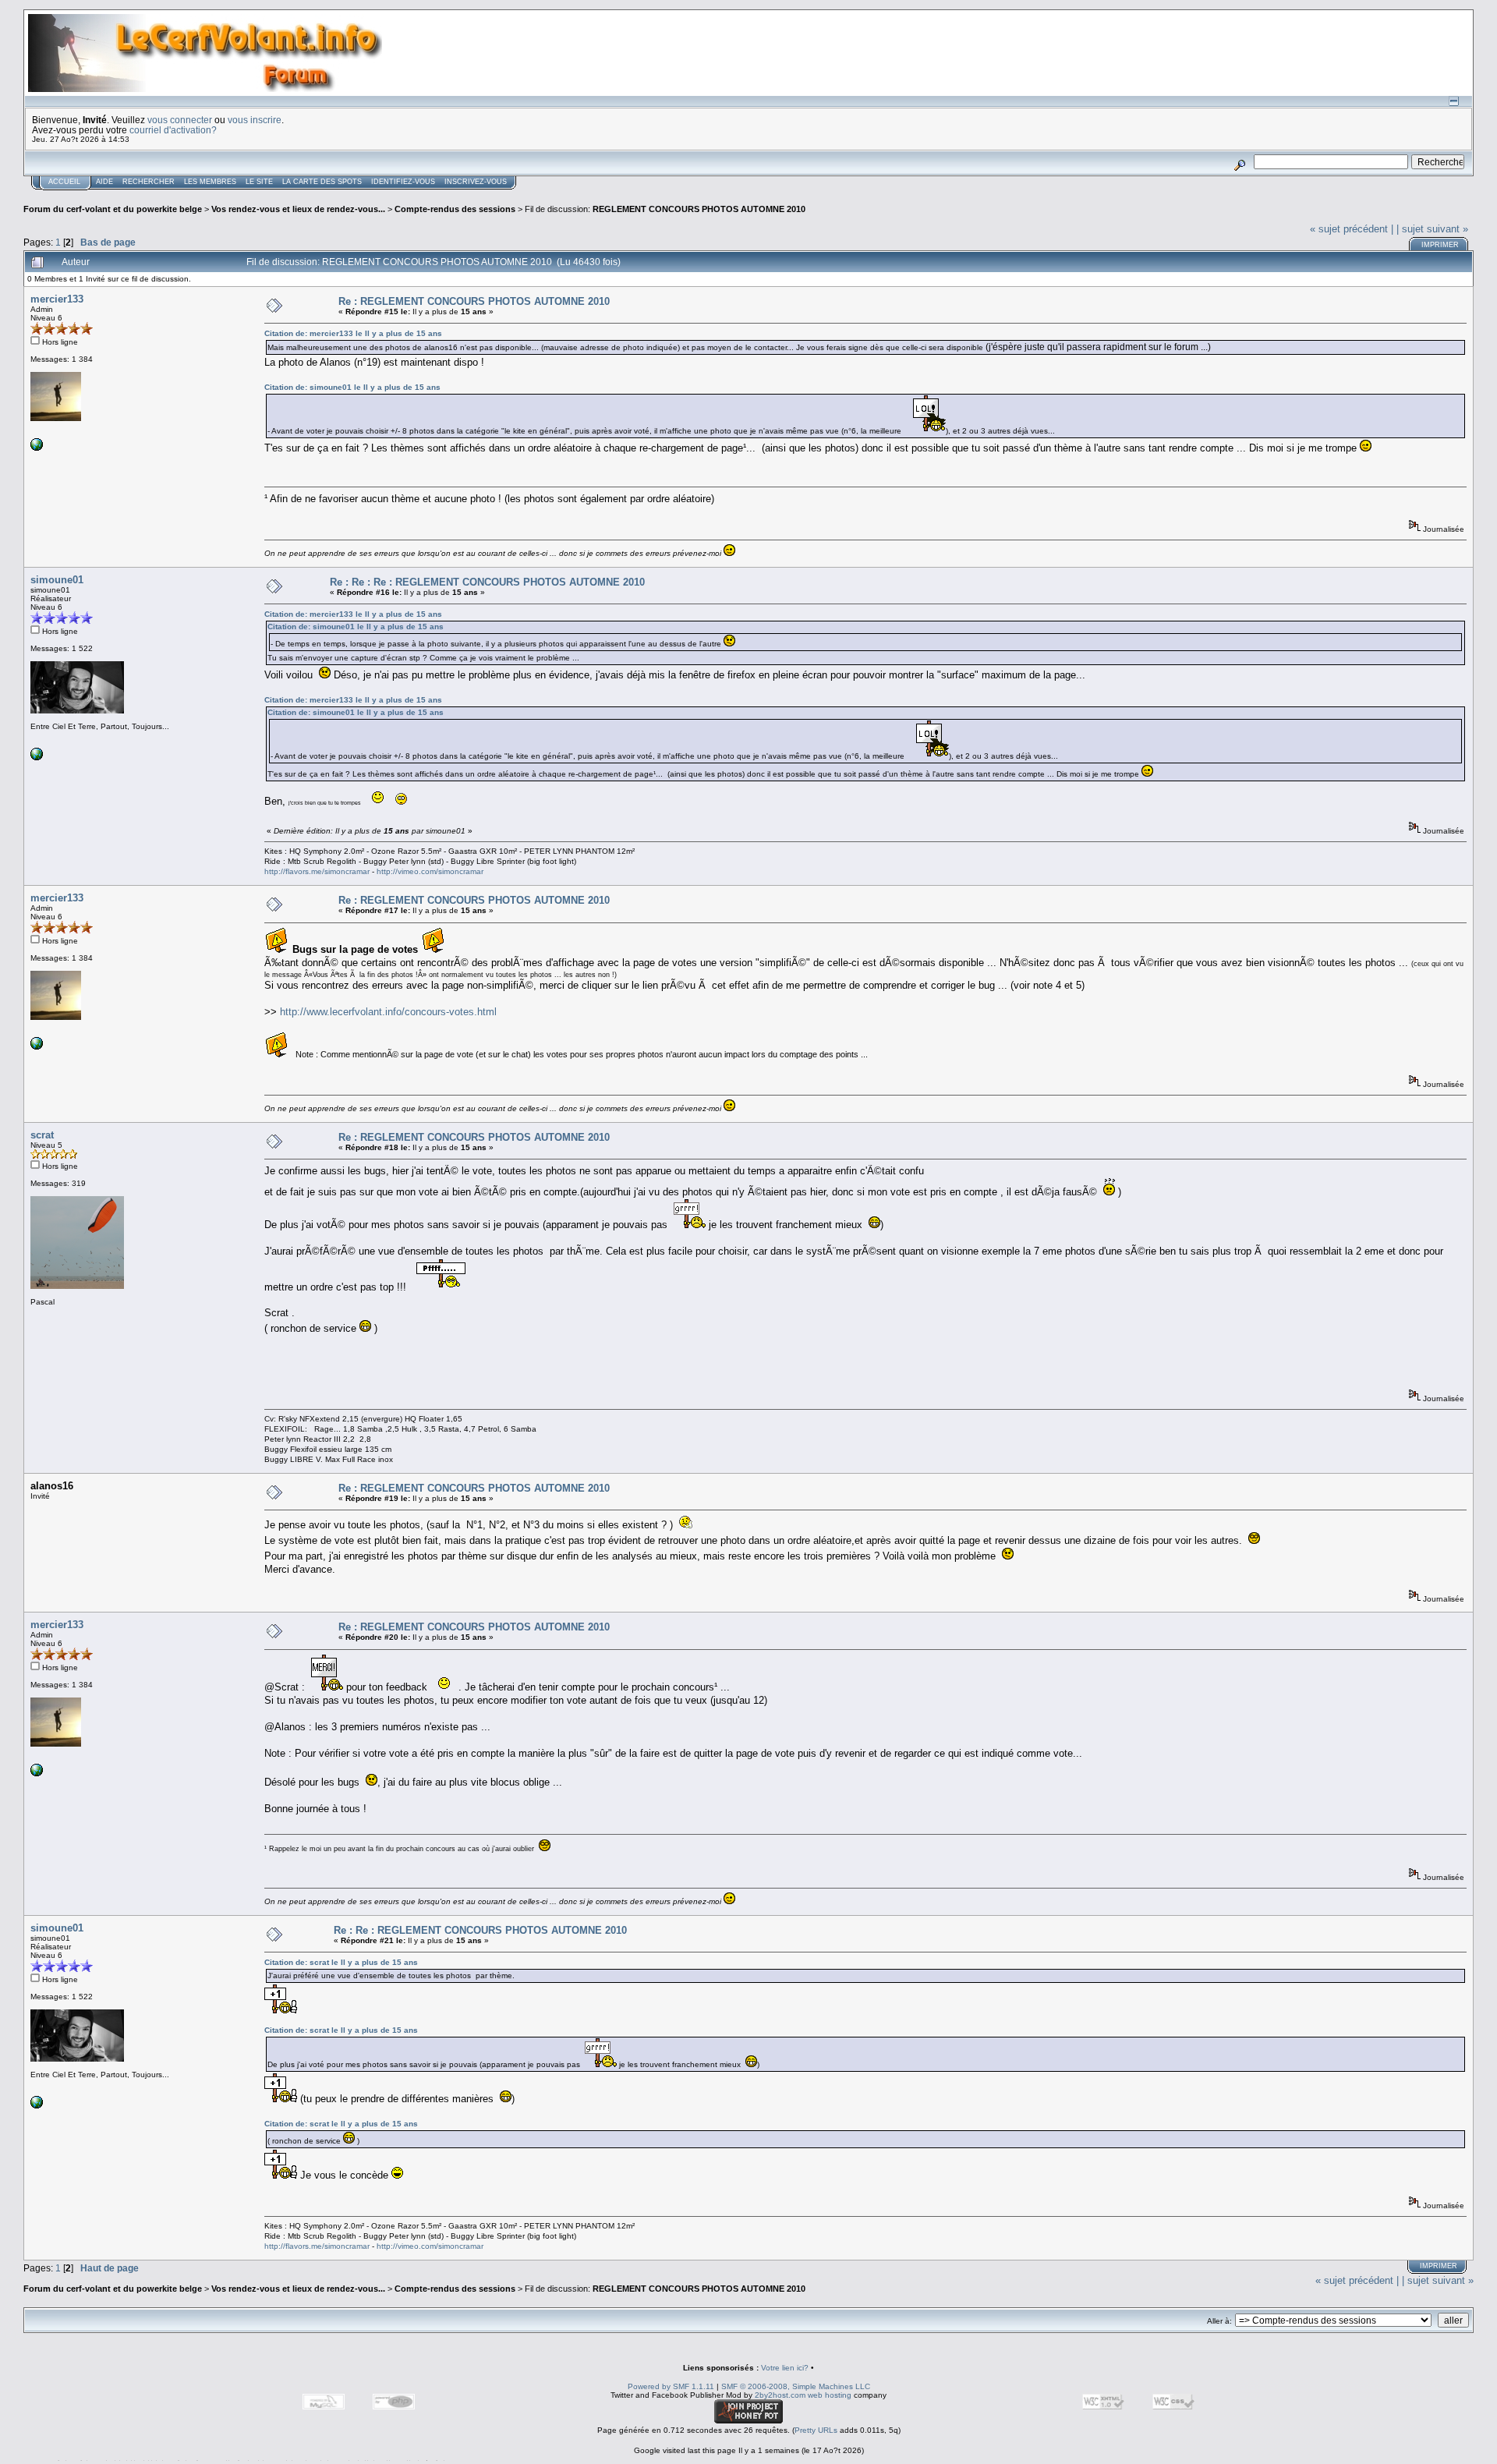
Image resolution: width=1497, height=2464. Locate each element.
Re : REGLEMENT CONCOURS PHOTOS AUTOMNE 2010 (474, 301)
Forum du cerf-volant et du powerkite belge (113, 209)
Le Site (259, 182)
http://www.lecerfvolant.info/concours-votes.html (388, 1012)
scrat (42, 1135)
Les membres (210, 182)
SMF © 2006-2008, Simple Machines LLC (796, 2386)
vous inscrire (255, 120)
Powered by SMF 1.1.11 (671, 2386)
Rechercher (149, 182)
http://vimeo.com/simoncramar (430, 871)
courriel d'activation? (173, 130)
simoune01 (57, 580)
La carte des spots (322, 182)
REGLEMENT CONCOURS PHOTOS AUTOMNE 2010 (699, 209)
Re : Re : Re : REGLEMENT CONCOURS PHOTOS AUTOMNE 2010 (487, 582)
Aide (104, 182)
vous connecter (180, 120)
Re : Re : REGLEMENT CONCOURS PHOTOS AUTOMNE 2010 (480, 1930)
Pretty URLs (816, 2430)
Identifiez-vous (403, 182)
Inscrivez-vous (476, 182)
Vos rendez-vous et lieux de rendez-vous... (298, 209)
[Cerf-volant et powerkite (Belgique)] (37, 448)
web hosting (830, 2395)
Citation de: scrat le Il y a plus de (341, 1962)
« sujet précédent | (1352, 229)
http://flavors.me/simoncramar (317, 871)
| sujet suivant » (1432, 229)
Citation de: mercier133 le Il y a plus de (353, 333)
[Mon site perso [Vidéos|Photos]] (37, 758)
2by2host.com (780, 2395)
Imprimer (1440, 245)
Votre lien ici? (785, 2368)
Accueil (64, 182)
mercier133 (57, 299)
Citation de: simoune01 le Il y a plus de (352, 387)
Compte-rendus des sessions (455, 209)
